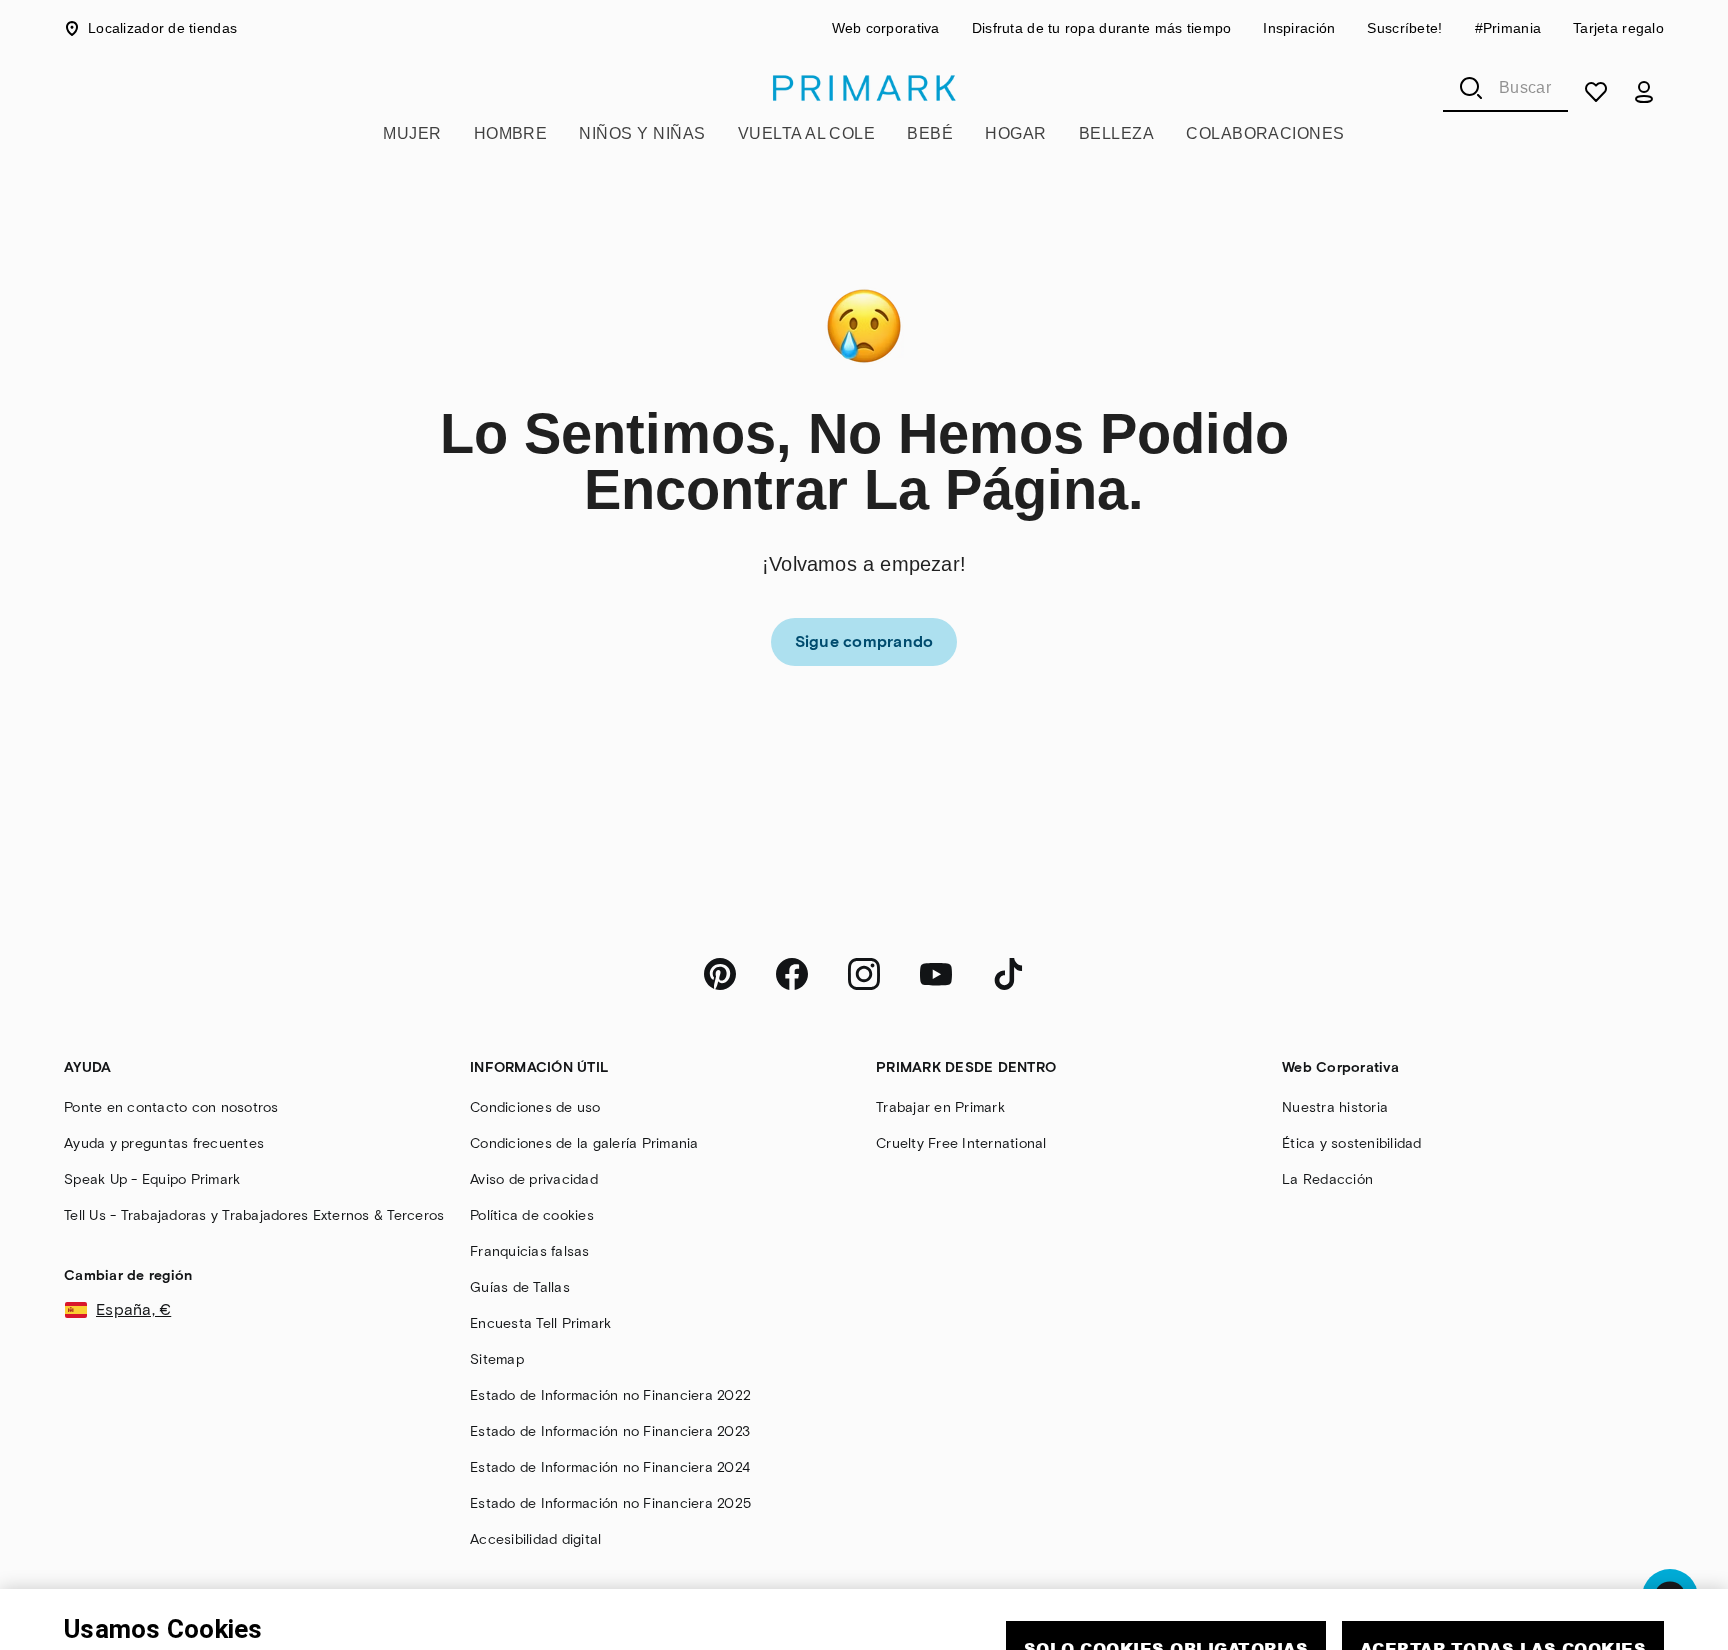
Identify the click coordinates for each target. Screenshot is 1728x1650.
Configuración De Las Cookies (1335, 1617)
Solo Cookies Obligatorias (1166, 1559)
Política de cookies (320, 1623)
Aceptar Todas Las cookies (1503, 1559)
